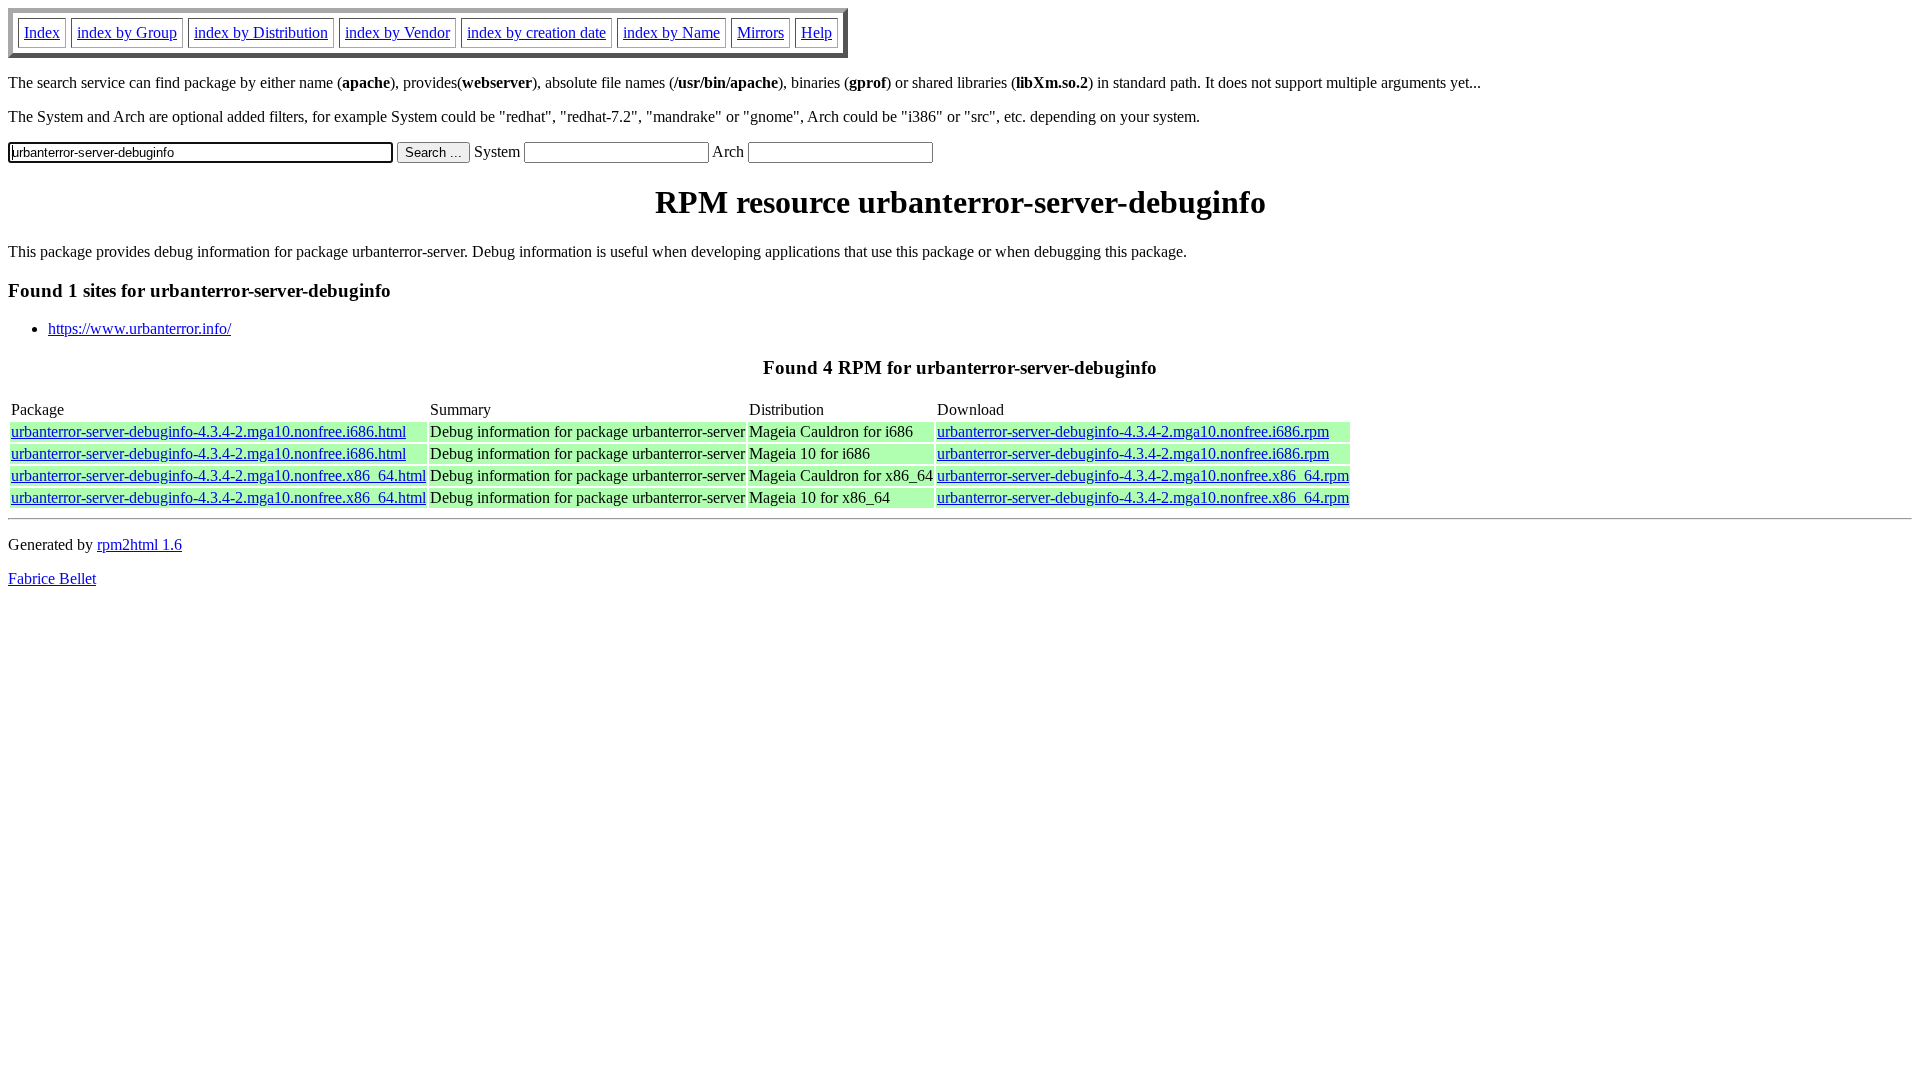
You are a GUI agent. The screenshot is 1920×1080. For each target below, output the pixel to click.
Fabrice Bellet (52, 578)
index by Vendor (397, 32)
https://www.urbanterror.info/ (139, 328)
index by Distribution (261, 32)
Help (816, 32)
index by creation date (536, 32)
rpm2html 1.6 (139, 544)
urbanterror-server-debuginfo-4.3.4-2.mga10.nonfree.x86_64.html (218, 475)
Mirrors (760, 32)
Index (42, 32)
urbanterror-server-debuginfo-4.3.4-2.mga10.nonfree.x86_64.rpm (1143, 475)
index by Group (127, 32)
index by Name (671, 32)
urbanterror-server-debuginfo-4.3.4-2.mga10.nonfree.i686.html (208, 431)
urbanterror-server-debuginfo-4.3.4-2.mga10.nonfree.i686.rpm (1133, 431)
